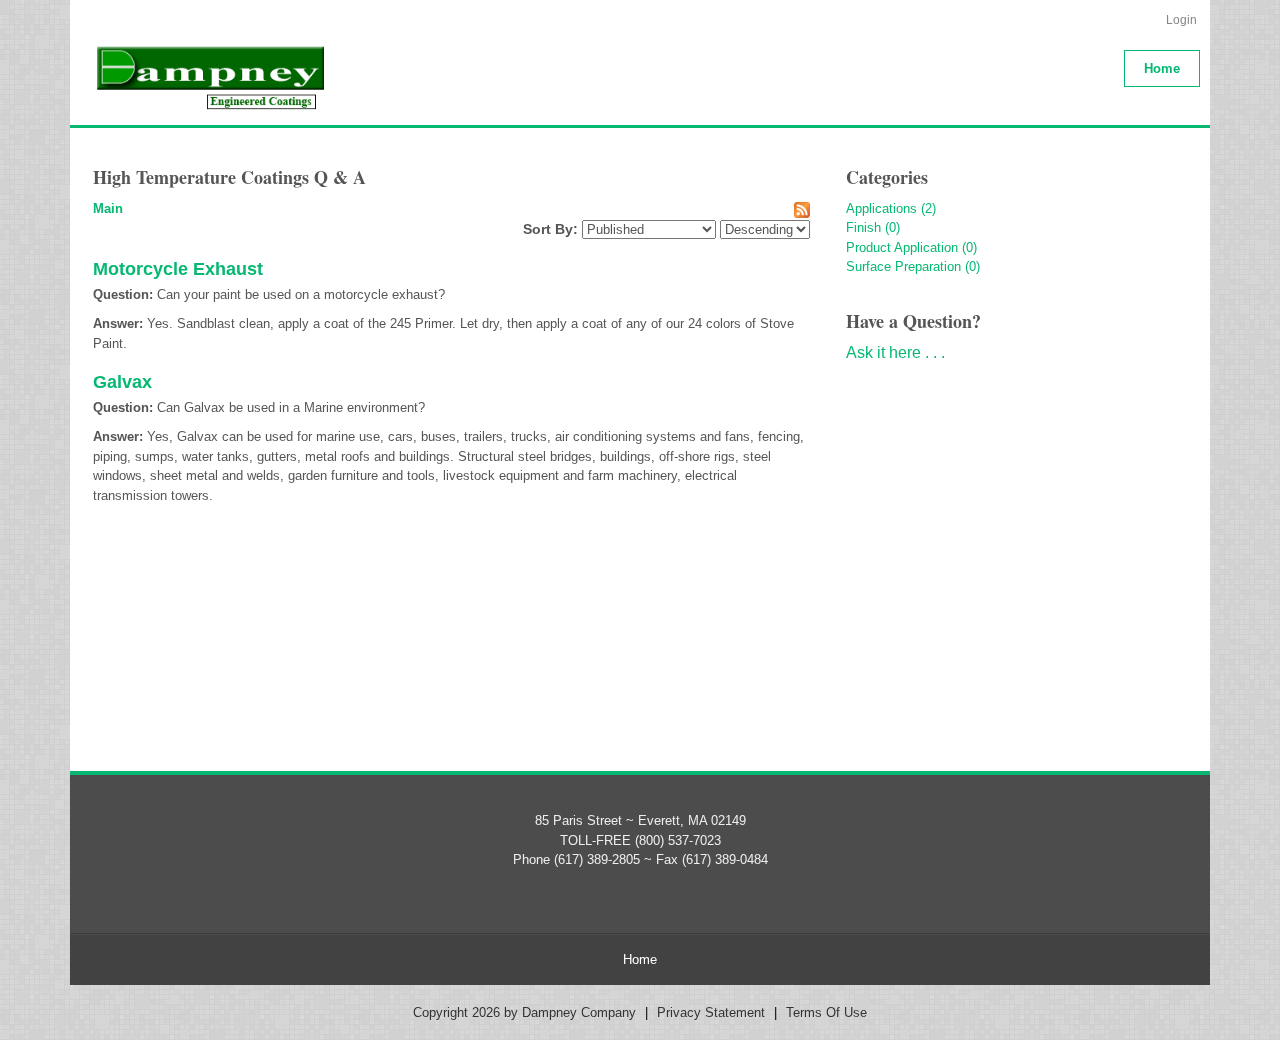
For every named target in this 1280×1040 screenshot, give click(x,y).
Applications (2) (891, 208)
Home (640, 959)
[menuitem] (1162, 68)
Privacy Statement (711, 1012)
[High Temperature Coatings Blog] (209, 76)
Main (108, 208)
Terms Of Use (826, 1012)
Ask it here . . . (895, 352)
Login (1181, 20)
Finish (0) (873, 227)
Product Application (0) (911, 247)
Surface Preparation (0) (913, 266)
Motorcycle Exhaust (178, 269)
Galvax (122, 382)
